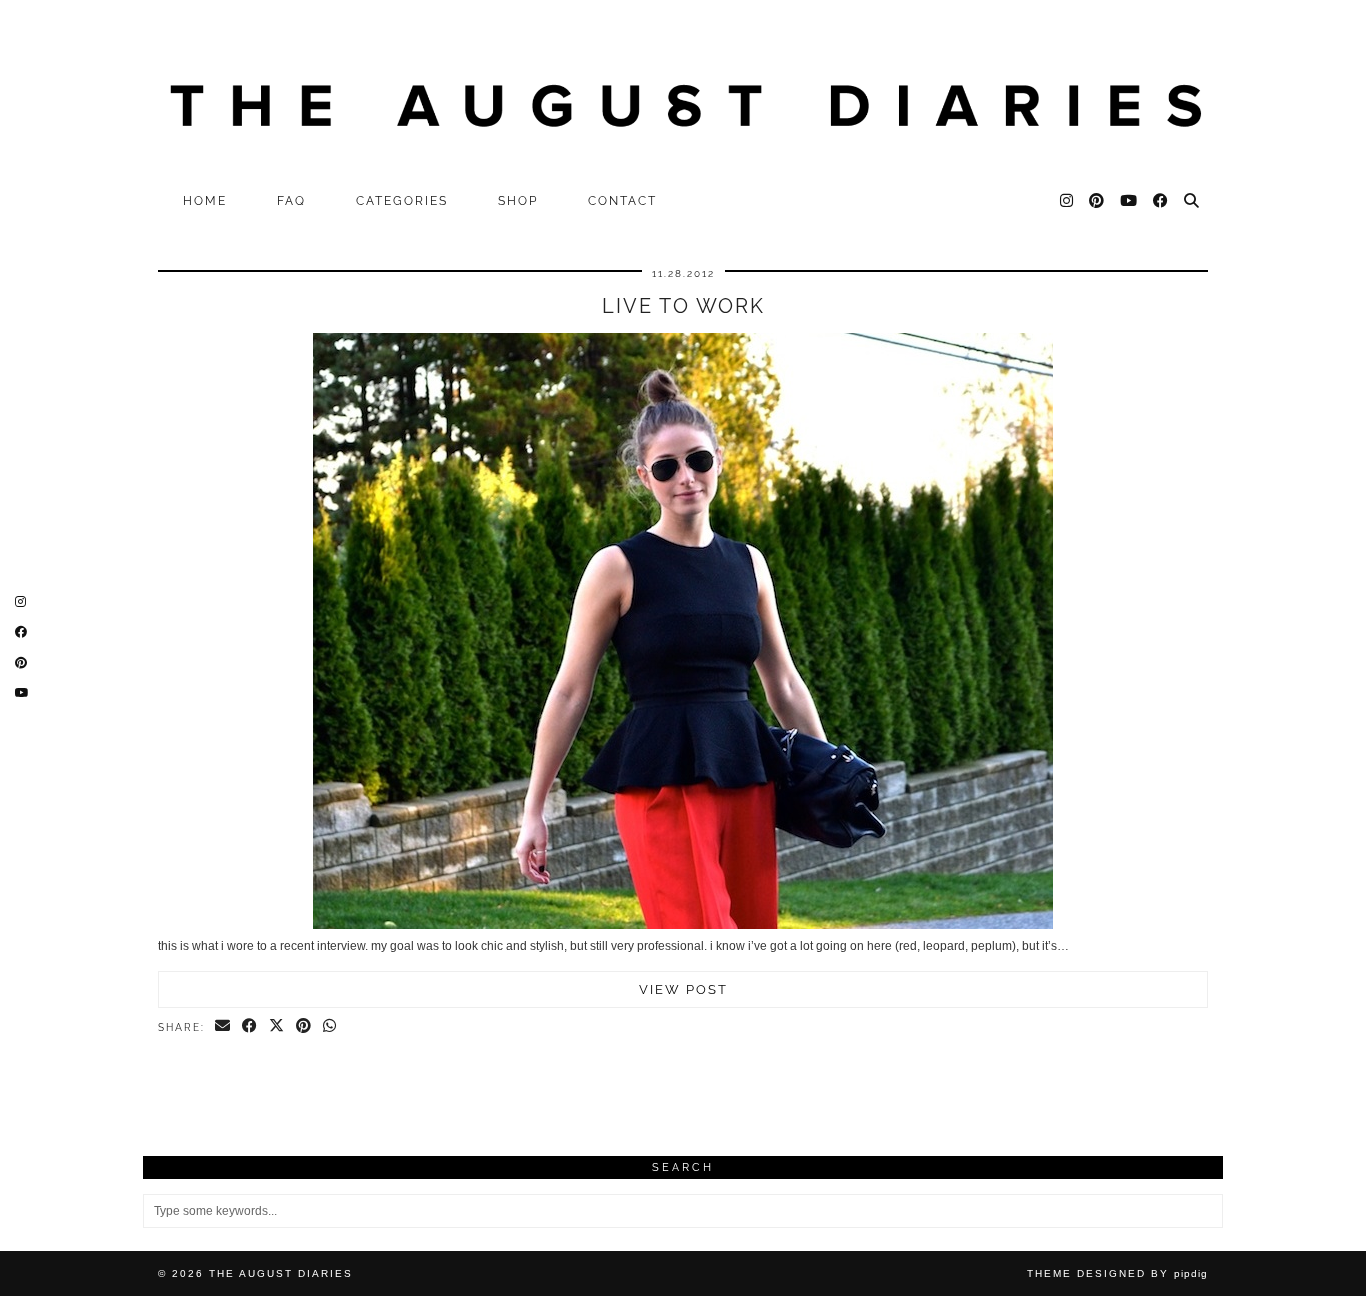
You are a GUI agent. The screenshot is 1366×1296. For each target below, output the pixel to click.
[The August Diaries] (683, 91)
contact (622, 201)
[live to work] (683, 925)
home (205, 201)
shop (518, 201)
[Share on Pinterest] (304, 1027)
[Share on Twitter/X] (277, 1027)
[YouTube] (1129, 201)
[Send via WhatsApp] (330, 1027)
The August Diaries (281, 1273)
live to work (683, 306)
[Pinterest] (1097, 201)
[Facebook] (1161, 201)
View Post (683, 989)
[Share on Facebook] (250, 1027)
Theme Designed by (1117, 1273)
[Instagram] (1067, 201)
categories (402, 201)
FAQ (291, 201)
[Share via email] (223, 1027)
